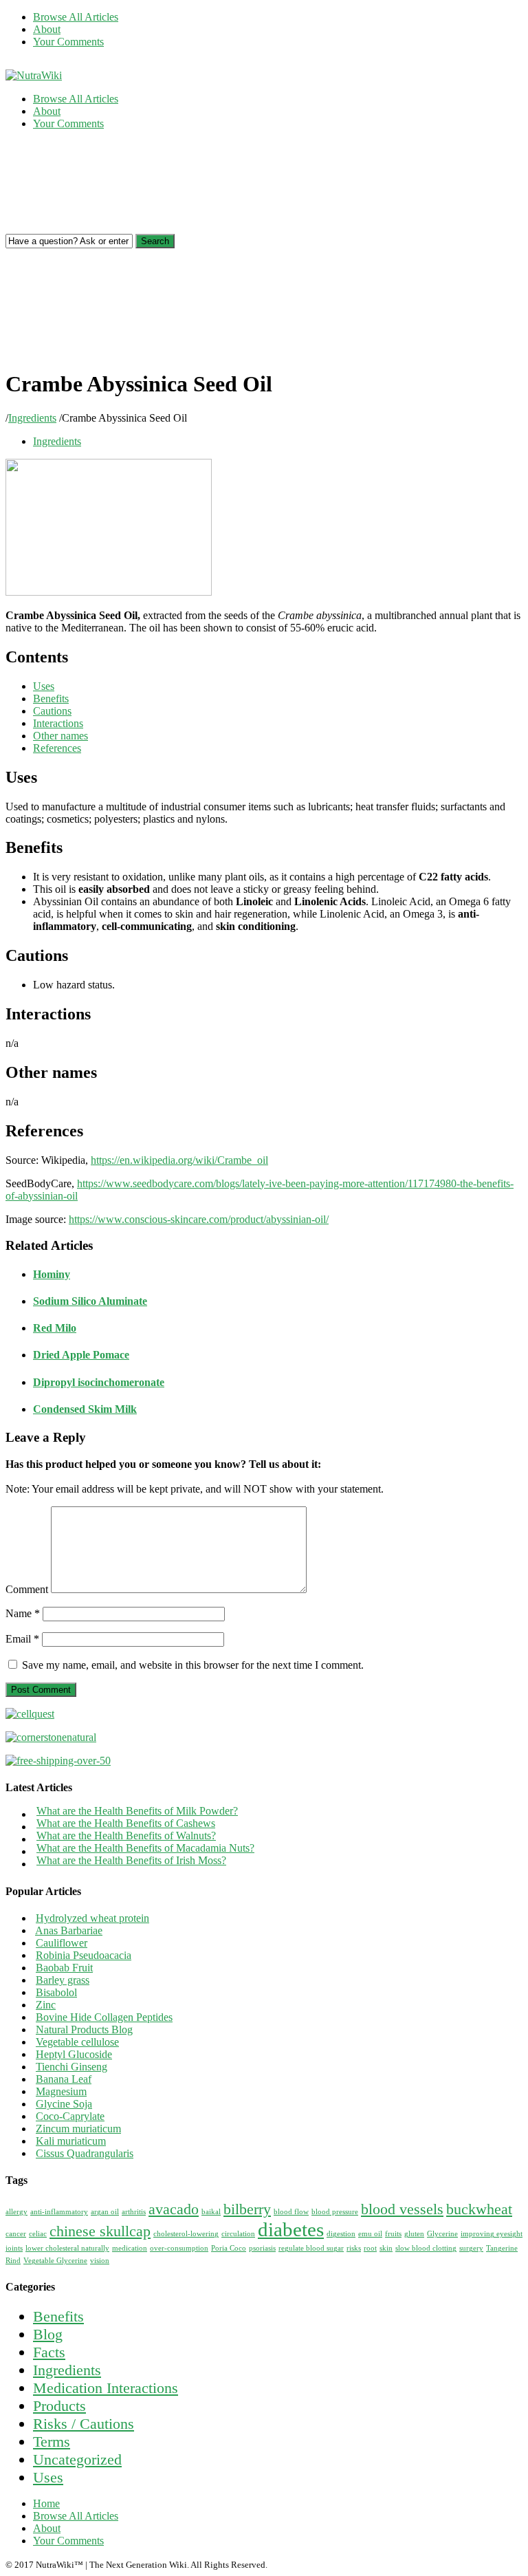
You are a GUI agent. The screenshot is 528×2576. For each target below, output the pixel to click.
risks (354, 2248)
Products (59, 2406)
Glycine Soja (64, 2104)
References (57, 748)
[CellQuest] (30, 1714)
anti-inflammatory (59, 2212)
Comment (27, 1589)
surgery (471, 2248)
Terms (52, 2442)
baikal (211, 2212)
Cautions (52, 711)
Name (23, 1613)
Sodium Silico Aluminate (90, 1301)
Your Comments (68, 42)
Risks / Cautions (84, 2424)
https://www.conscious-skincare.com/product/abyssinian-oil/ (199, 1219)
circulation (238, 2234)
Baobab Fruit (64, 1968)
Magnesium (61, 2091)
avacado (174, 2209)
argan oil (105, 2212)
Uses (44, 686)
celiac (38, 2234)
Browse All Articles (76, 17)
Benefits (51, 699)
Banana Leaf (64, 2079)
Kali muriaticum (71, 2141)
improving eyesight (492, 2234)
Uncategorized (77, 2459)
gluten (414, 2234)
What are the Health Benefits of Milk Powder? (137, 1811)
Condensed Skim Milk (85, 1409)
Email (22, 1639)
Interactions (58, 723)
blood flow (291, 2212)
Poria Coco (229, 2248)
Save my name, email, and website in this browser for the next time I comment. (193, 1665)
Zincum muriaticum (78, 2129)
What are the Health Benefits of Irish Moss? (131, 1860)
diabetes (291, 2229)
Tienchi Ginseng (71, 2067)
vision (100, 2261)
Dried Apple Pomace (81, 1355)
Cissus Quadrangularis (85, 2153)
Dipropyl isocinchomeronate (99, 1382)
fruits (393, 2234)
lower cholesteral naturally (67, 2248)
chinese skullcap (100, 2231)
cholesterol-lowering (186, 2234)
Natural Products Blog (84, 2030)
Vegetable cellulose (77, 2042)
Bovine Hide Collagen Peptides (104, 2017)
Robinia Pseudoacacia (84, 1955)
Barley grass (63, 1980)
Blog (48, 2334)
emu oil (370, 2234)
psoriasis (262, 2248)
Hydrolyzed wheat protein (92, 1918)
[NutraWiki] (34, 75)
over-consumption (179, 2248)
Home (46, 2503)
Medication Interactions (106, 2388)
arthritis (134, 2212)
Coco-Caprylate (70, 2116)
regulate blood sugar (311, 2248)
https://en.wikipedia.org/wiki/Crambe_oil (179, 1160)
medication (130, 2248)
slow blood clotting (426, 2248)
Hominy (52, 1274)
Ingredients (32, 418)
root (370, 2248)
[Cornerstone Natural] (51, 1737)
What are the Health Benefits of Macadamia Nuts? (145, 1848)
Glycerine (442, 2234)
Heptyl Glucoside (74, 2054)
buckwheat (479, 2209)
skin (386, 2248)
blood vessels (402, 2209)
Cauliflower (62, 1943)
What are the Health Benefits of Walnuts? (126, 1836)
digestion (341, 2234)
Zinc (46, 2005)
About (47, 29)
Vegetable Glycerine (55, 2261)
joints (14, 2248)
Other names (60, 736)
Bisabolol (56, 1992)
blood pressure (335, 2212)
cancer (16, 2234)
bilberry (247, 2209)
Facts (49, 2352)
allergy (16, 2212)
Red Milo (55, 1328)
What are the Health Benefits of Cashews (126, 1823)
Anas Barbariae (69, 1930)
